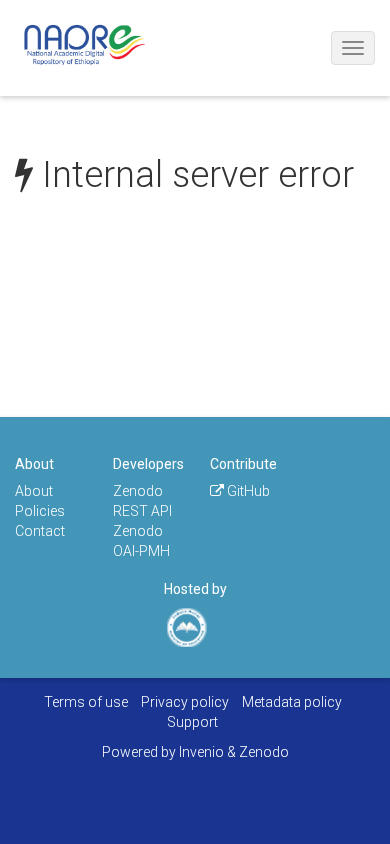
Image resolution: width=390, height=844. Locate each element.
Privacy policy (185, 702)
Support (192, 722)
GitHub (247, 491)
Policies (40, 511)
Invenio (201, 752)
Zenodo (264, 752)
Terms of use (86, 702)
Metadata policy (292, 702)
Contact (40, 531)
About (34, 491)
